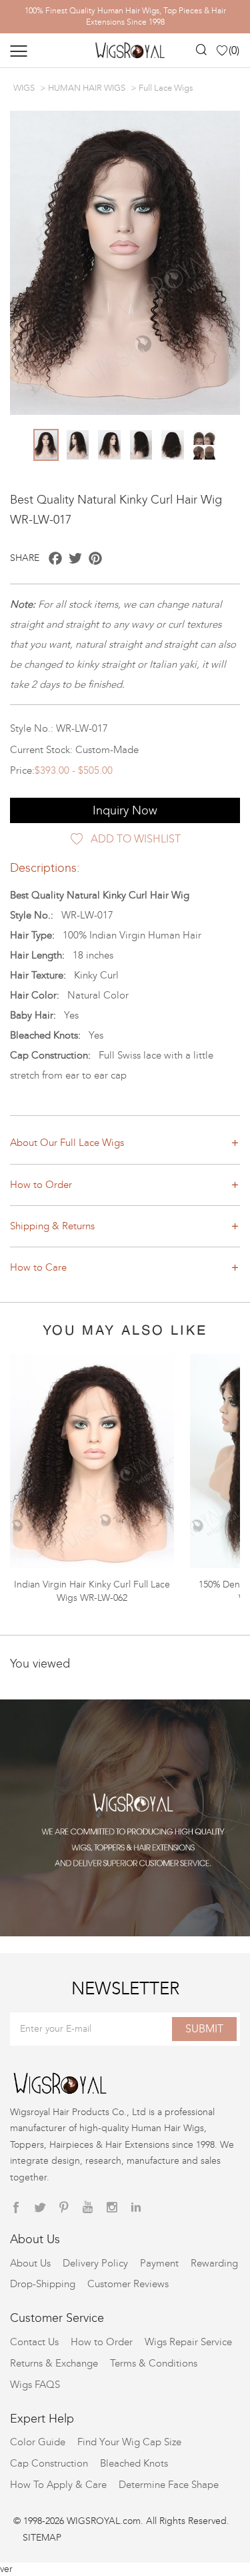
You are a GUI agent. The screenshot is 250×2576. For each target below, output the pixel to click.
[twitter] (40, 2208)
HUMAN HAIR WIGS (87, 88)
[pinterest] (64, 2208)
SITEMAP (42, 2538)
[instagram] (112, 2208)
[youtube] (88, 2208)
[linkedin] (136, 2208)
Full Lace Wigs (166, 88)
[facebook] (16, 2208)
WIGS (24, 88)
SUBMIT (204, 2029)
